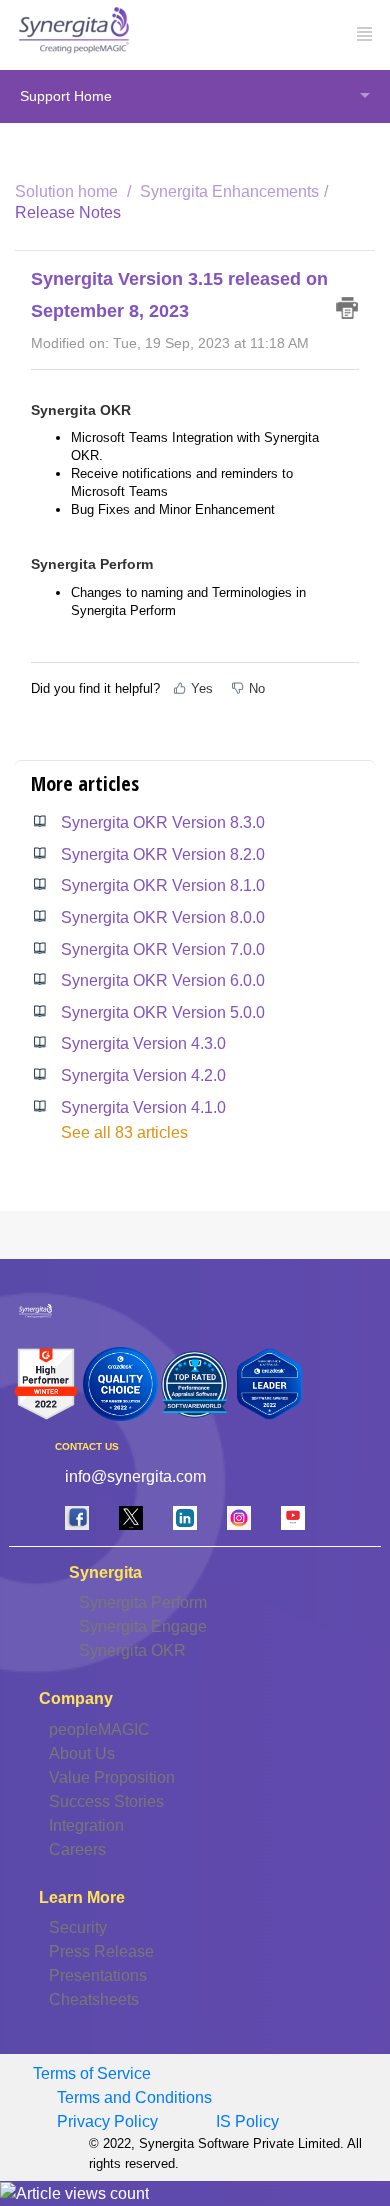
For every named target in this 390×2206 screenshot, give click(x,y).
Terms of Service (92, 2073)
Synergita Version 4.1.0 (143, 1107)
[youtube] (293, 1517)
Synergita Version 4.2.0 (143, 1075)
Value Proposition (112, 1777)
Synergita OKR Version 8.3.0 (163, 822)
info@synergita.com (135, 1476)
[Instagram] (239, 1517)
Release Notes (68, 212)
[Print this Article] (347, 308)
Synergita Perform (143, 1602)
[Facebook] (77, 1517)
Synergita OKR (132, 1650)
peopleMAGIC (99, 1729)
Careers (77, 1849)
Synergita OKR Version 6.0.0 (163, 980)
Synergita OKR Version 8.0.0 (163, 917)
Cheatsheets (94, 1999)
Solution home (68, 191)
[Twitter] (131, 1517)
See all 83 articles (124, 1132)
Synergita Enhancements (229, 191)
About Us (82, 1753)
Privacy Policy (107, 2121)
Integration (86, 1825)
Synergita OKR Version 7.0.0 (163, 949)
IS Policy (247, 2121)
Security (78, 1927)
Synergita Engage (143, 1626)
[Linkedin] (185, 1517)
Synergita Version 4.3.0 (143, 1043)
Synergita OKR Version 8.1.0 (163, 885)
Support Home (66, 96)
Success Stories (106, 1801)
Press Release (101, 1951)
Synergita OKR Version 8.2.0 (163, 854)
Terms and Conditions (134, 2097)
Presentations (98, 1975)
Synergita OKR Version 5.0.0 (163, 1012)
